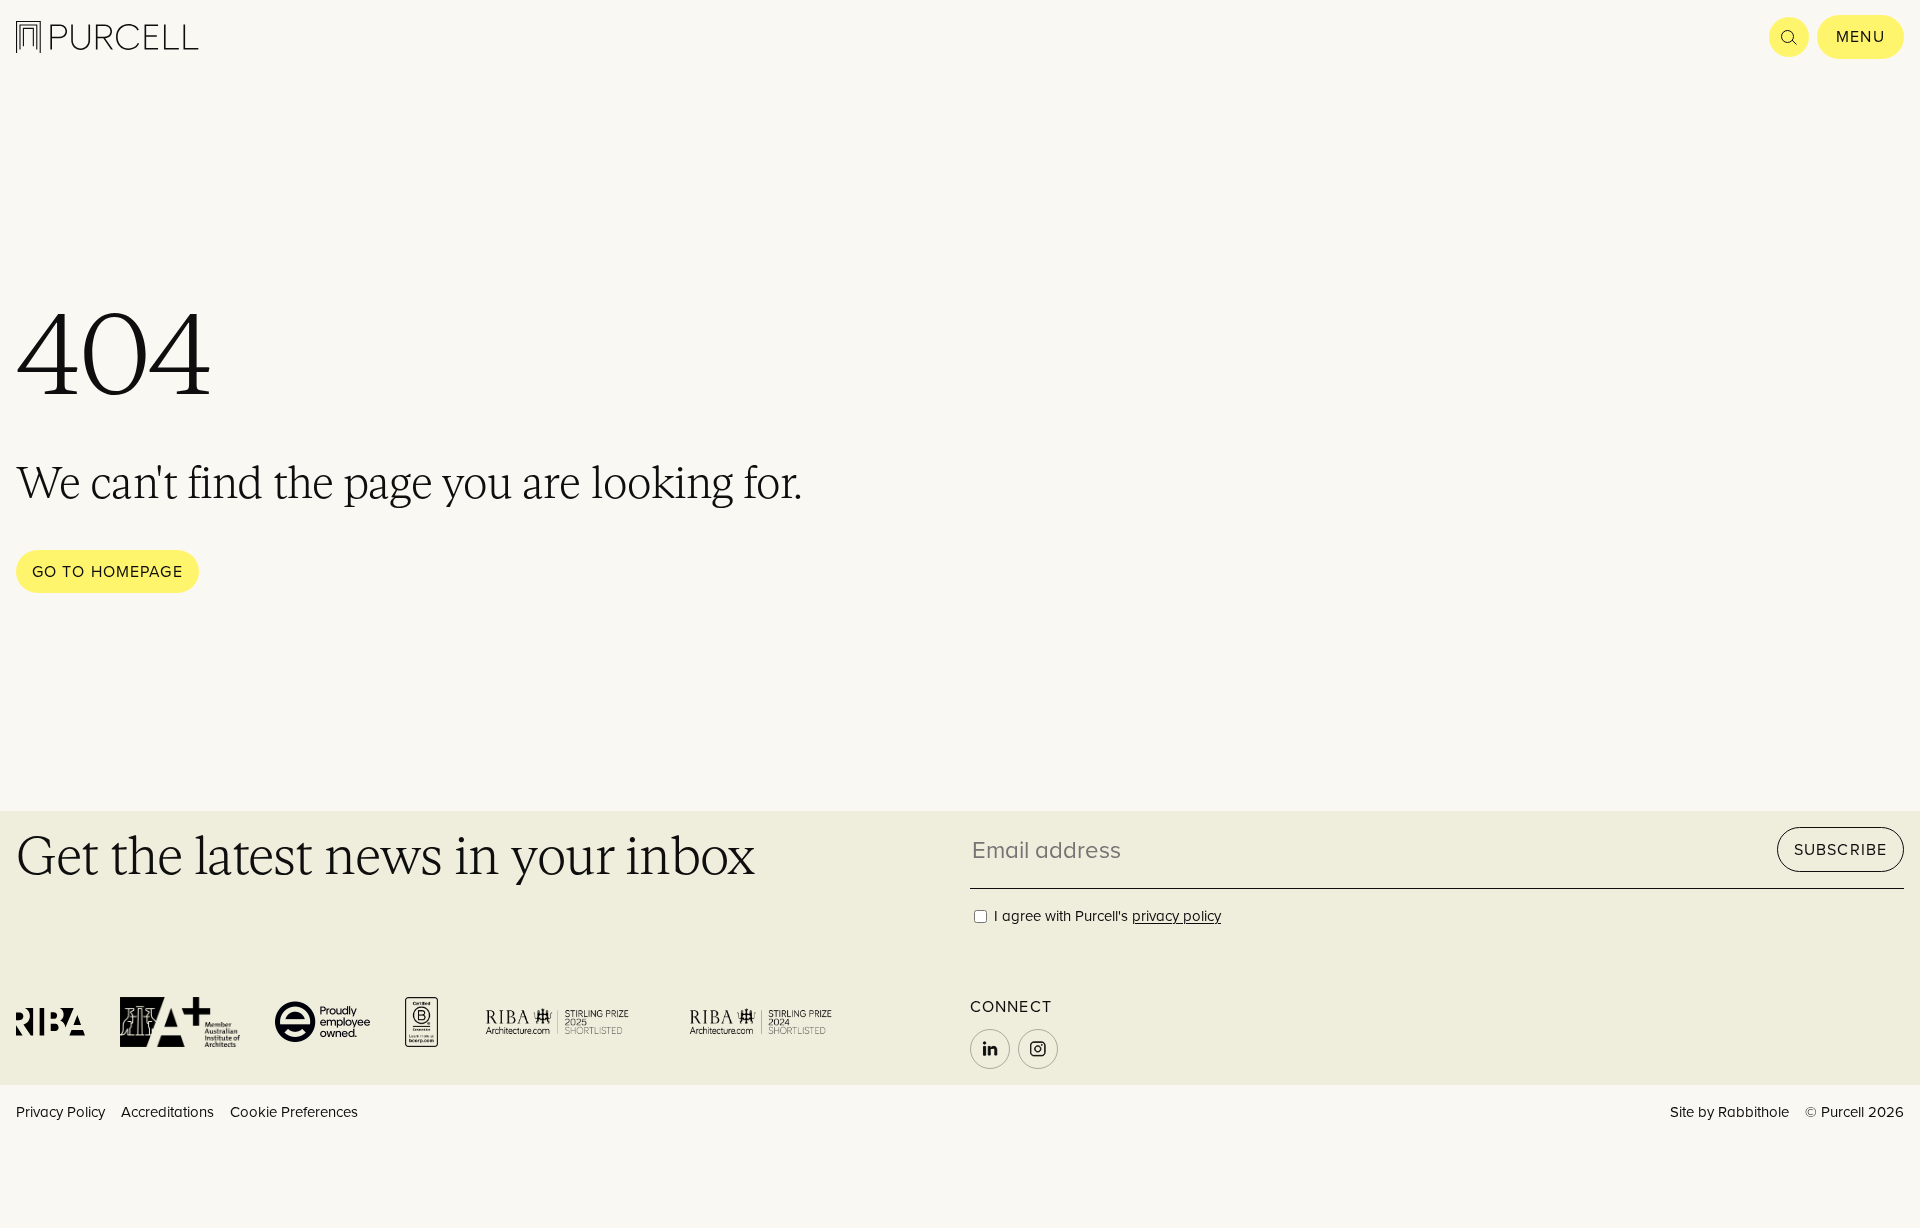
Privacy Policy (60, 1111)
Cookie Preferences (294, 1111)
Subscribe (1840, 849)
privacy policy (1176, 915)
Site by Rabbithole (1729, 1111)
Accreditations (167, 1111)
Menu (1860, 36)
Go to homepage (107, 571)
